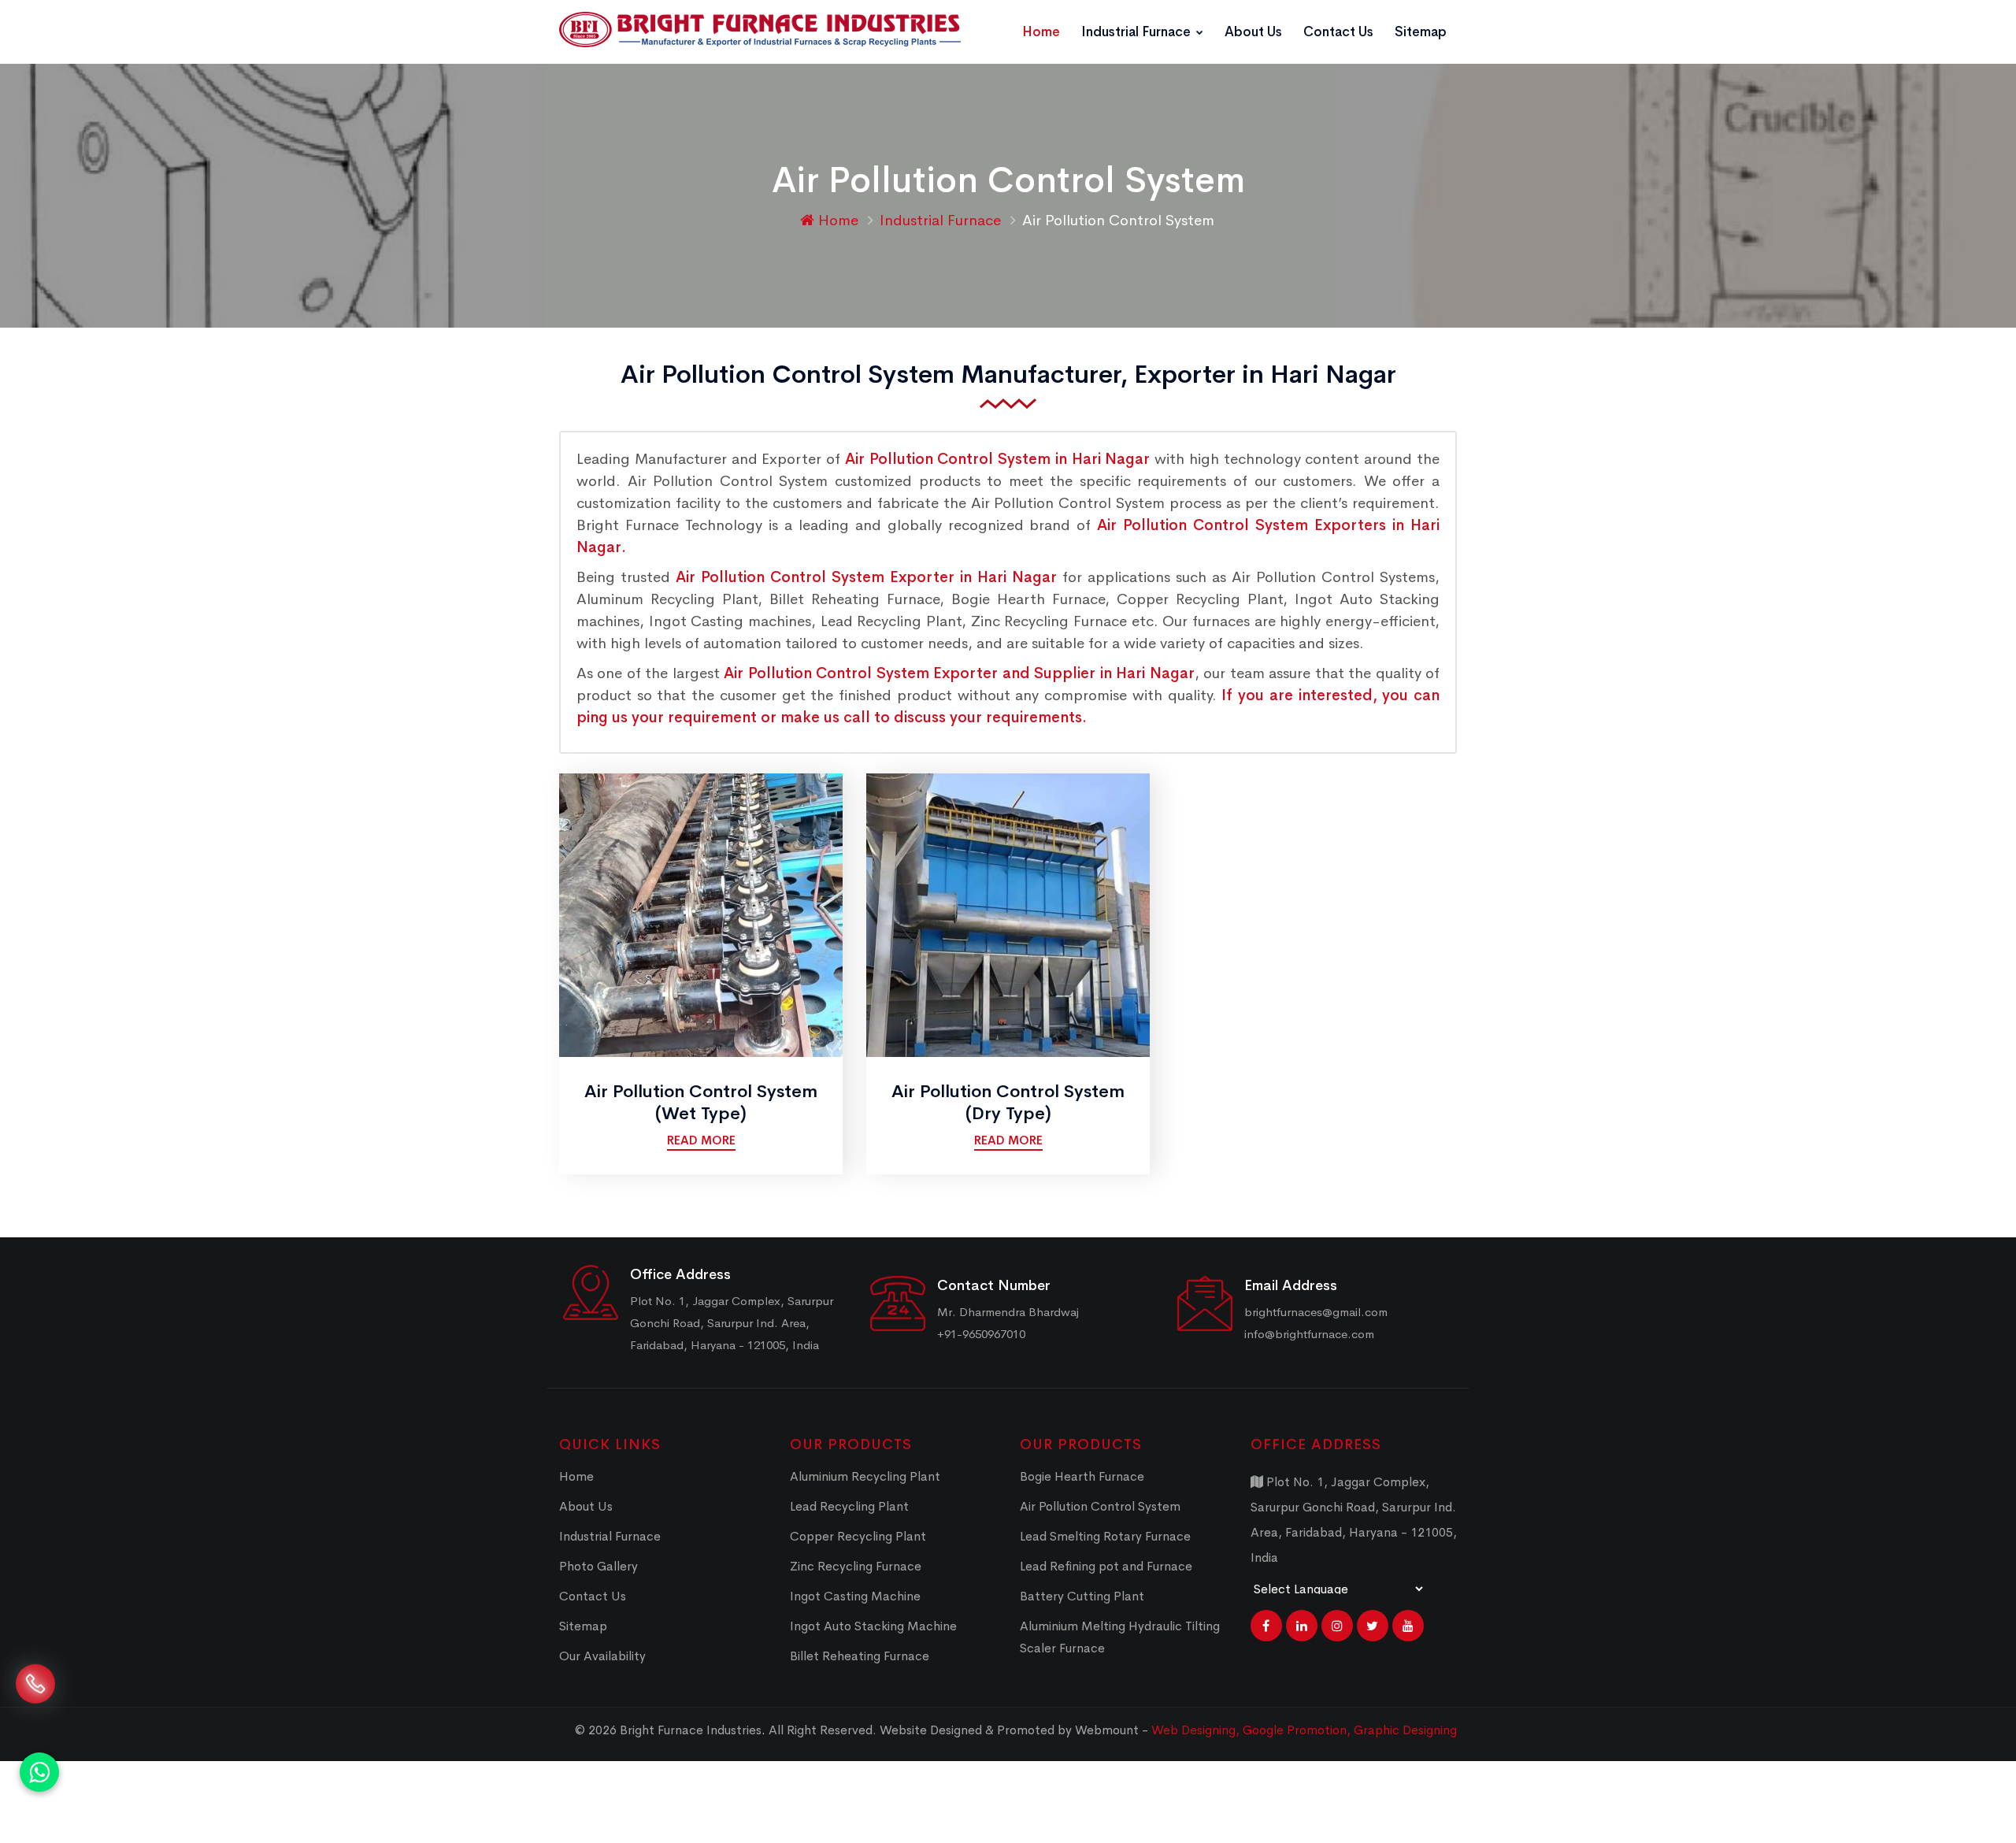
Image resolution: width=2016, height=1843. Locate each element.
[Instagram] (1337, 1626)
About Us (1253, 32)
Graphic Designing (1405, 1730)
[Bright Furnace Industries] (760, 30)
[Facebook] (1266, 1626)
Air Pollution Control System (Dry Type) (1008, 1103)
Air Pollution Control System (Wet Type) (701, 1103)
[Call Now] (35, 1703)
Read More (701, 1140)
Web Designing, (1195, 1730)
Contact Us (1338, 32)
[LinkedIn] (1302, 1626)
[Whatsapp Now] (39, 1772)
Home (1041, 32)
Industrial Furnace (1138, 32)
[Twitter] (1373, 1626)
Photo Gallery (598, 1566)
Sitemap (1421, 32)
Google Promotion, (1298, 1730)
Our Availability (602, 1656)
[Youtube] (1408, 1626)
